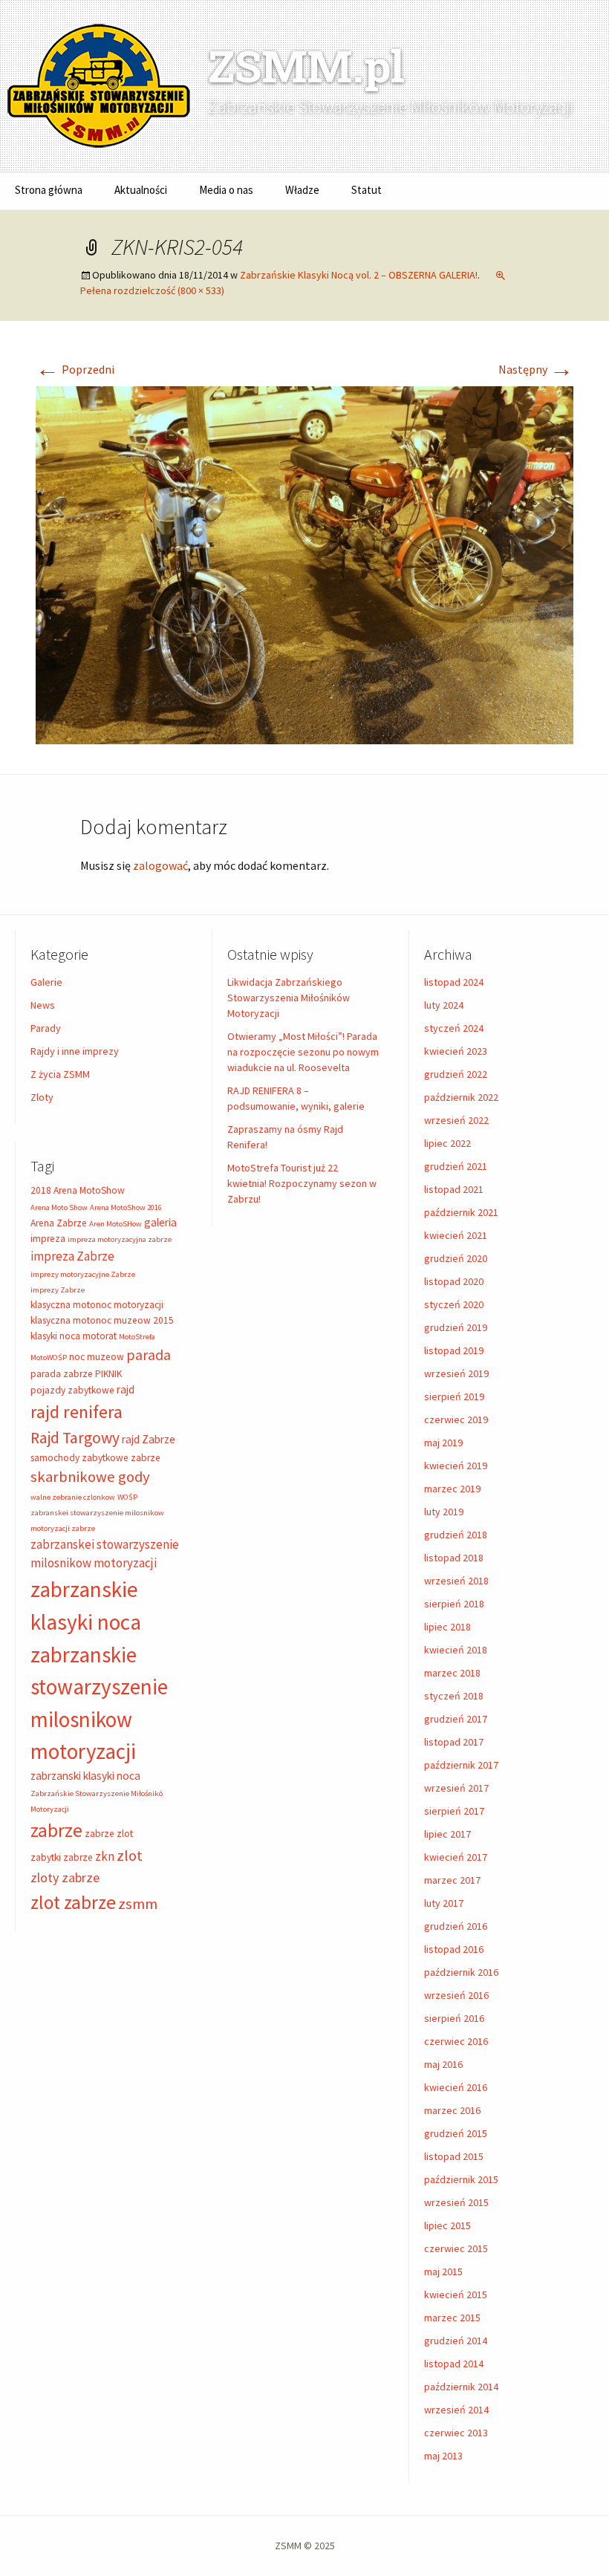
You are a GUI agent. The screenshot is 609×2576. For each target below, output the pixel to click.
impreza (48, 1239)
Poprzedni (75, 369)
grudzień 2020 (456, 1258)
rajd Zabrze (149, 1439)
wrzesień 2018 (456, 1581)
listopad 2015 (454, 2156)
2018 (41, 1190)
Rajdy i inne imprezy (75, 1051)
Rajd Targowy (75, 1438)
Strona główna (49, 190)
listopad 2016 (454, 1949)
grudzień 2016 (456, 1926)
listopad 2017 (454, 1742)
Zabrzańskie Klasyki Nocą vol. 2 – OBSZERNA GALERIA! (359, 275)
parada (149, 1354)
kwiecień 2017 (456, 1857)
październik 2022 (461, 1097)
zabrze (56, 1830)
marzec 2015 (452, 2318)
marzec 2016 (452, 2110)
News (43, 1005)
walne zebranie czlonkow (73, 1497)
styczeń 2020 (454, 1304)
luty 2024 (444, 1005)
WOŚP (127, 1497)
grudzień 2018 (456, 1535)
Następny (536, 369)
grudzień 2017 (456, 1719)
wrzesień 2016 (456, 1995)
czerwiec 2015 (456, 2248)
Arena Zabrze (59, 1223)
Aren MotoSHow (115, 1224)
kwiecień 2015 (456, 2294)
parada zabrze (62, 1374)
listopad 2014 (454, 2364)
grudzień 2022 (456, 1074)
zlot (130, 1855)
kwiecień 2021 (456, 1235)
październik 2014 (461, 2387)
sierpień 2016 (454, 2018)
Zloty (42, 1097)
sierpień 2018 (454, 1604)
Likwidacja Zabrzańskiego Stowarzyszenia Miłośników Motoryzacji (289, 998)
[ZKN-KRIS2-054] (304, 564)
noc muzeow (97, 1357)
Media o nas (226, 190)
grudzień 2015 (456, 2133)
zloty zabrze (65, 1877)
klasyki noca (55, 1336)
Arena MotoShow (89, 1190)
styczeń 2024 (454, 1028)
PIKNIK (108, 1374)
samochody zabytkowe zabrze (95, 1458)
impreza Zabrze (72, 1256)
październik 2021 (461, 1212)
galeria (160, 1222)
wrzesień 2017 (456, 1788)
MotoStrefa (137, 1337)
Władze (302, 190)
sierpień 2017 (454, 1811)
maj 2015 (443, 2271)
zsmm (138, 1904)
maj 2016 (443, 2064)
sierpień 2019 (454, 1396)
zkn (105, 1856)
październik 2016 (461, 1972)
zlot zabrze (73, 1902)
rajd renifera (76, 1412)
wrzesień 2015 (456, 2202)
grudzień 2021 (456, 1166)
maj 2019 (443, 1443)
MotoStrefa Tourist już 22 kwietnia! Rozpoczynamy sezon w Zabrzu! (302, 1183)
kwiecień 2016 (456, 2087)
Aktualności (141, 190)
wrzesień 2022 (456, 1120)
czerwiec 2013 (456, 2433)
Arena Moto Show (59, 1207)
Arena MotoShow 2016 (126, 1207)
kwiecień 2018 (456, 1650)
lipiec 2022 (447, 1143)
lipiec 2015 (447, 2225)
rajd (126, 1389)
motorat (100, 1336)
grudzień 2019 (456, 1327)
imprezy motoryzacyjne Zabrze (83, 1274)
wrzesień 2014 (456, 2410)
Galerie (46, 982)
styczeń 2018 (454, 1696)
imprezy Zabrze (58, 1290)
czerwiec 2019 (456, 1419)
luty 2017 (444, 1903)
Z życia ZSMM (60, 1074)
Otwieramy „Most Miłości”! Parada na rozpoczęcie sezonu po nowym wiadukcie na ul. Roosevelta (303, 1052)
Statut (367, 190)
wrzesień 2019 (456, 1373)
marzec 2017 (452, 1880)
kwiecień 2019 (456, 1466)
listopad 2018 (454, 1558)
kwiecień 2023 (456, 1051)
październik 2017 (461, 1765)
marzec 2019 (452, 1489)
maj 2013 (443, 2456)
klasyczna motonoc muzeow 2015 (102, 1320)
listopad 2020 (454, 1281)
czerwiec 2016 (456, 2041)
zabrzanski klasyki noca (85, 1776)
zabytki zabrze (62, 1857)
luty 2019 (444, 1512)
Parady (46, 1028)
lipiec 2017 (447, 1834)
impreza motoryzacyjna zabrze (120, 1239)
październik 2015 (461, 2179)
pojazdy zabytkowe (72, 1390)
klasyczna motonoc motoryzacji (97, 1305)
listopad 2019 (454, 1350)
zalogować (160, 865)
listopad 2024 (454, 982)
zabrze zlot (109, 1834)
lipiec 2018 (447, 1627)
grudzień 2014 (456, 2341)
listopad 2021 (454, 1189)
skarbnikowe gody (90, 1477)
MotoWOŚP (49, 1357)
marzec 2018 (452, 1673)
